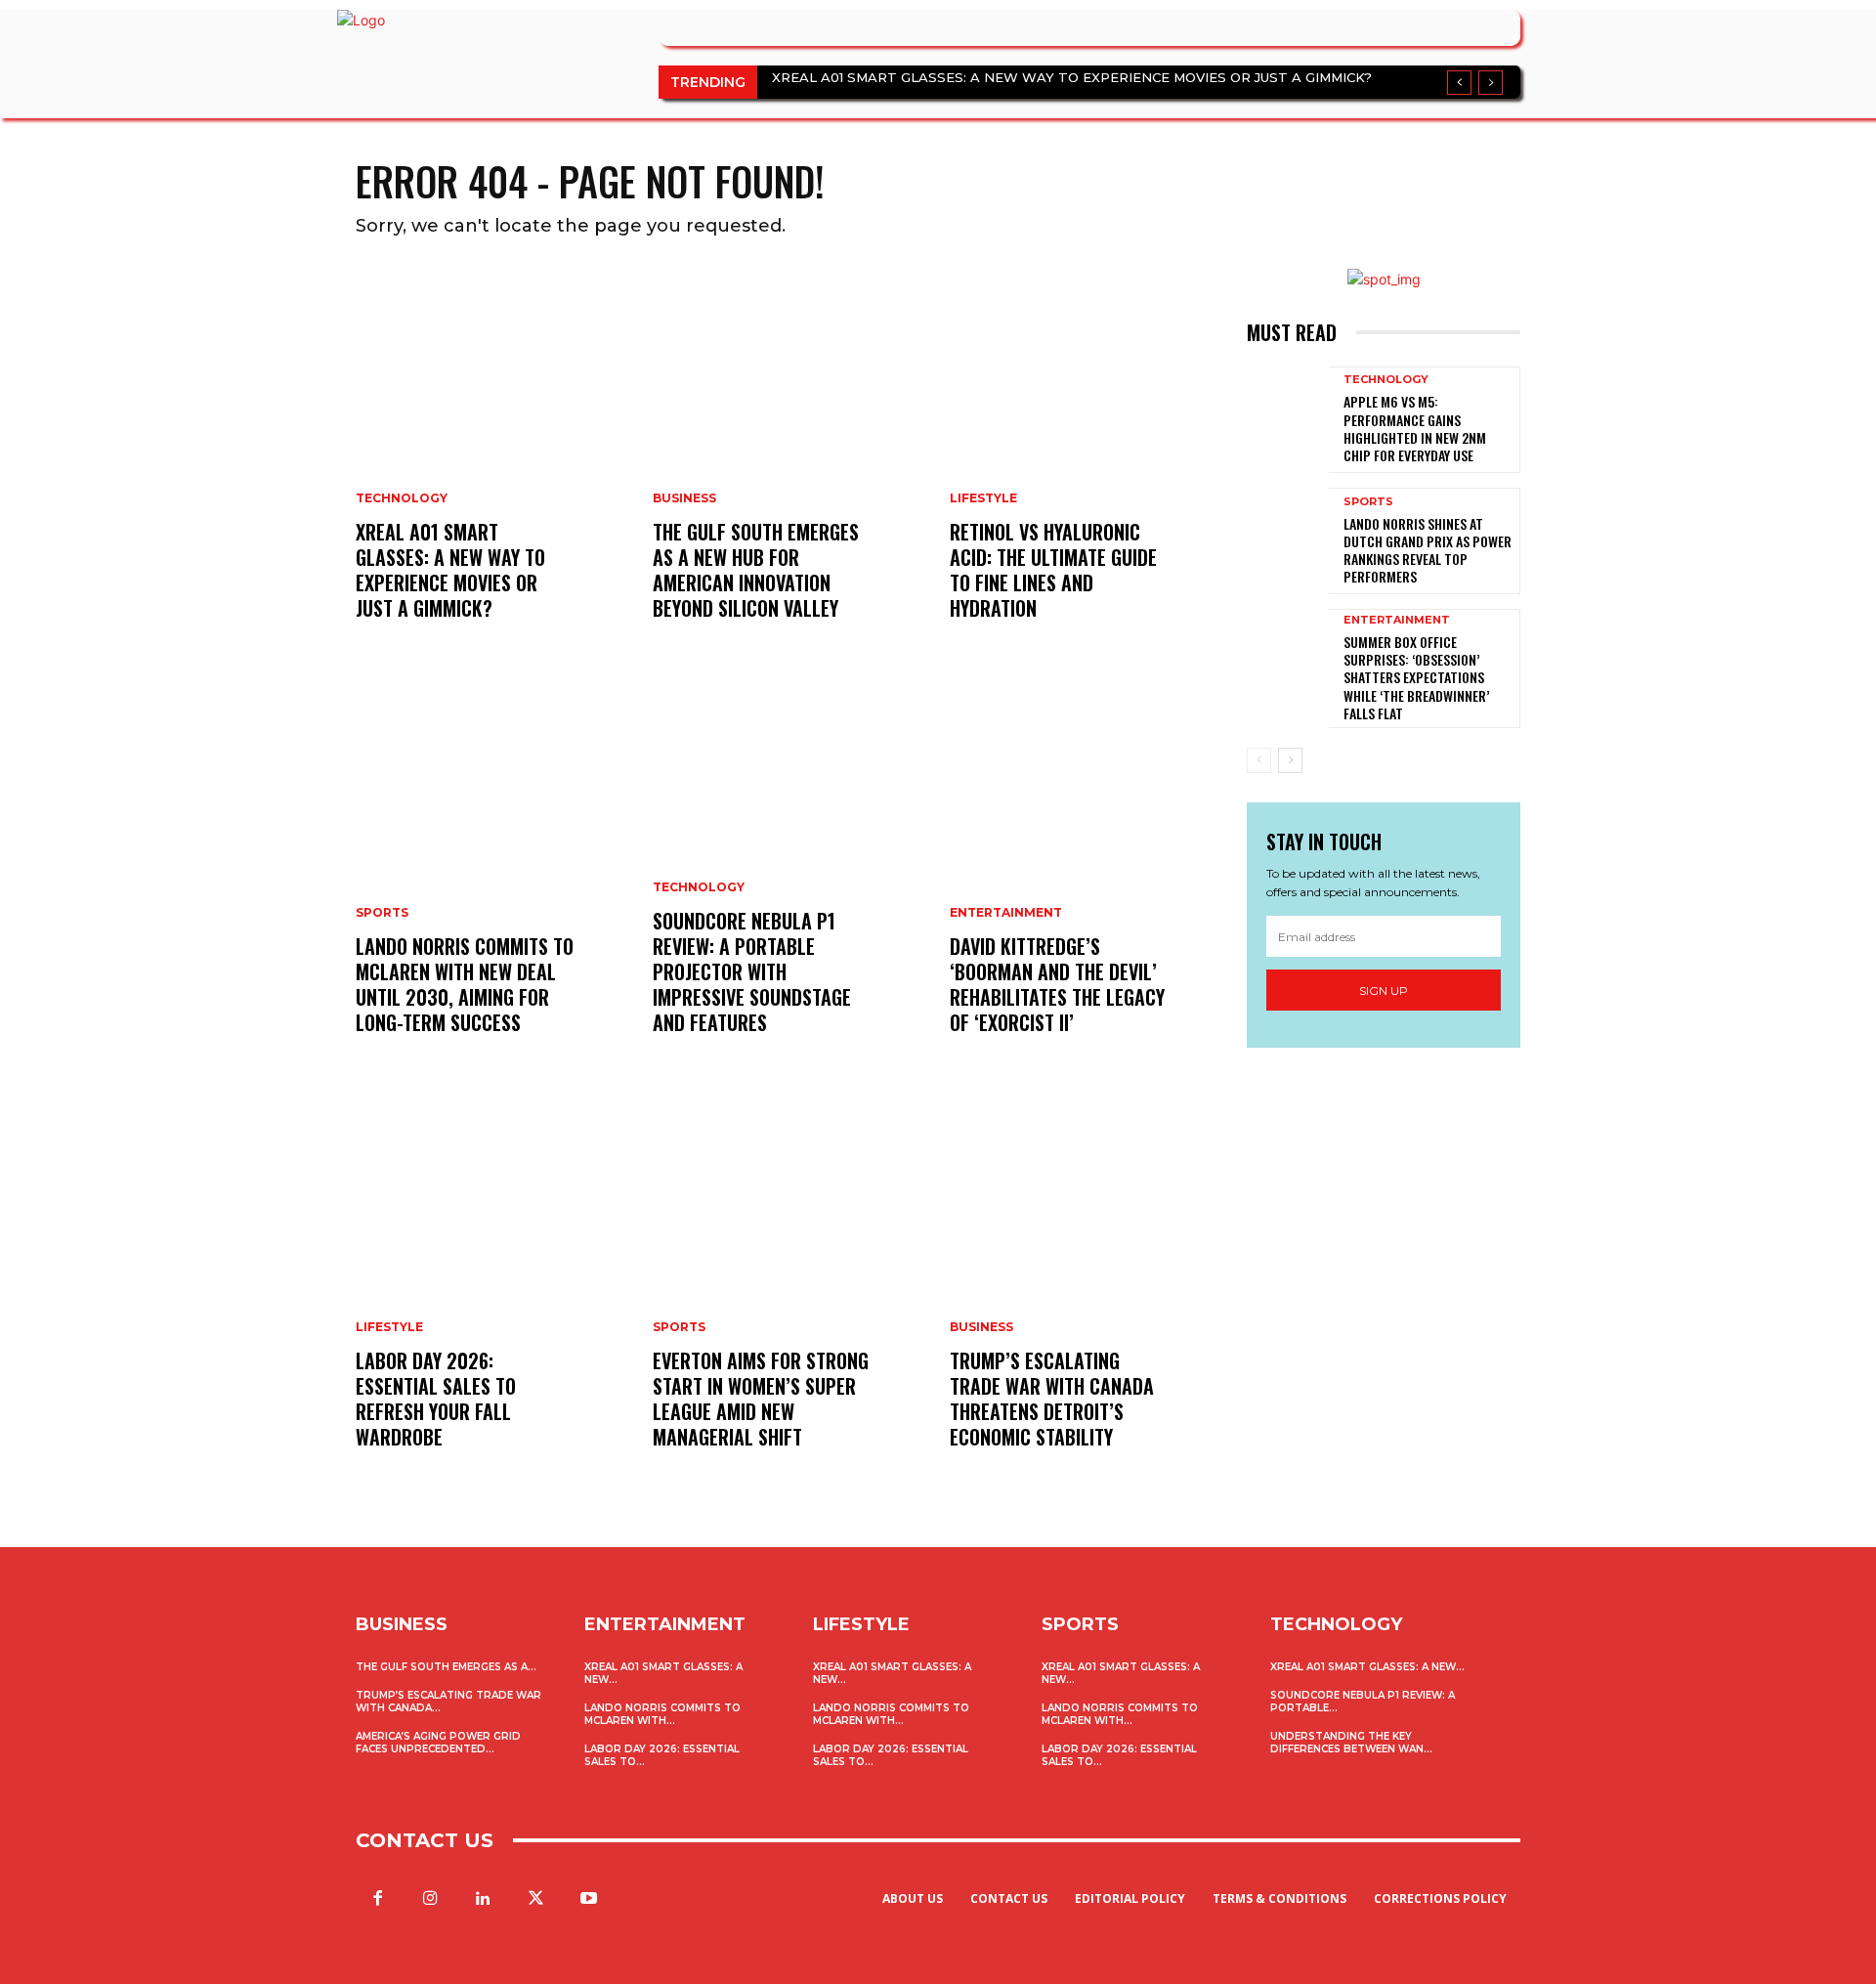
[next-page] (1290, 760)
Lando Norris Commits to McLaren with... (662, 1714)
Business (684, 498)
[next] (1491, 83)
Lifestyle (389, 1327)
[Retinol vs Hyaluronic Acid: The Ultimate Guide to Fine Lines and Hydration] (1087, 464)
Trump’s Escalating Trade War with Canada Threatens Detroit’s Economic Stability (1052, 1399)
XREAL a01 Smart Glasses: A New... (1367, 1667)
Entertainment (1006, 913)
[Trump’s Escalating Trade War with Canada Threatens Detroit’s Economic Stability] (1087, 1293)
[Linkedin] (483, 1899)
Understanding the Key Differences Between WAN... (1351, 1743)
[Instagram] (430, 1899)
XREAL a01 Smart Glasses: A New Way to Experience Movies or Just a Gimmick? (1072, 77)
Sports (382, 913)
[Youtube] (589, 1899)
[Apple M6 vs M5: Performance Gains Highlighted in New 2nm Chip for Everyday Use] (1288, 420)
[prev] (1459, 83)
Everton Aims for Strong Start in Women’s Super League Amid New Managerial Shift (761, 1399)
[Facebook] (377, 1899)
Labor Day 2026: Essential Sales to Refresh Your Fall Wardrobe (436, 1399)
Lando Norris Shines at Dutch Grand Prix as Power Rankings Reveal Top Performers (1428, 550)
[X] (536, 1899)
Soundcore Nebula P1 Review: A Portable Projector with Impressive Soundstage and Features (752, 971)
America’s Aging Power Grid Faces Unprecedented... (438, 1743)
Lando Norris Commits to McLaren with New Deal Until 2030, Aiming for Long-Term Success (465, 984)
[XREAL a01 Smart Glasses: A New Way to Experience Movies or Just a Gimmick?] (492, 464)
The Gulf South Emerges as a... (446, 1667)
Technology (402, 498)
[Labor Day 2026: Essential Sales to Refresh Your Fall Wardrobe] (492, 1293)
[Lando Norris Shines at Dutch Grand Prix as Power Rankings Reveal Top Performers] (1288, 541)
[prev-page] (1259, 760)
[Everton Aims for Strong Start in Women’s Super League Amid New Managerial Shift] (789, 1293)
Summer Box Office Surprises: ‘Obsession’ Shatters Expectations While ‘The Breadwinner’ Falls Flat (1416, 677)
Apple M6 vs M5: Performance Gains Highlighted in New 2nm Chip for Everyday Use (1415, 428)
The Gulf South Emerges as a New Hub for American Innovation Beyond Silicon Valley (756, 570)
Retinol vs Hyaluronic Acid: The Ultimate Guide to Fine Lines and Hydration (1053, 570)
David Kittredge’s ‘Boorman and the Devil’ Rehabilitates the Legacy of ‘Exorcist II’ (1057, 984)
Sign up (1384, 991)
